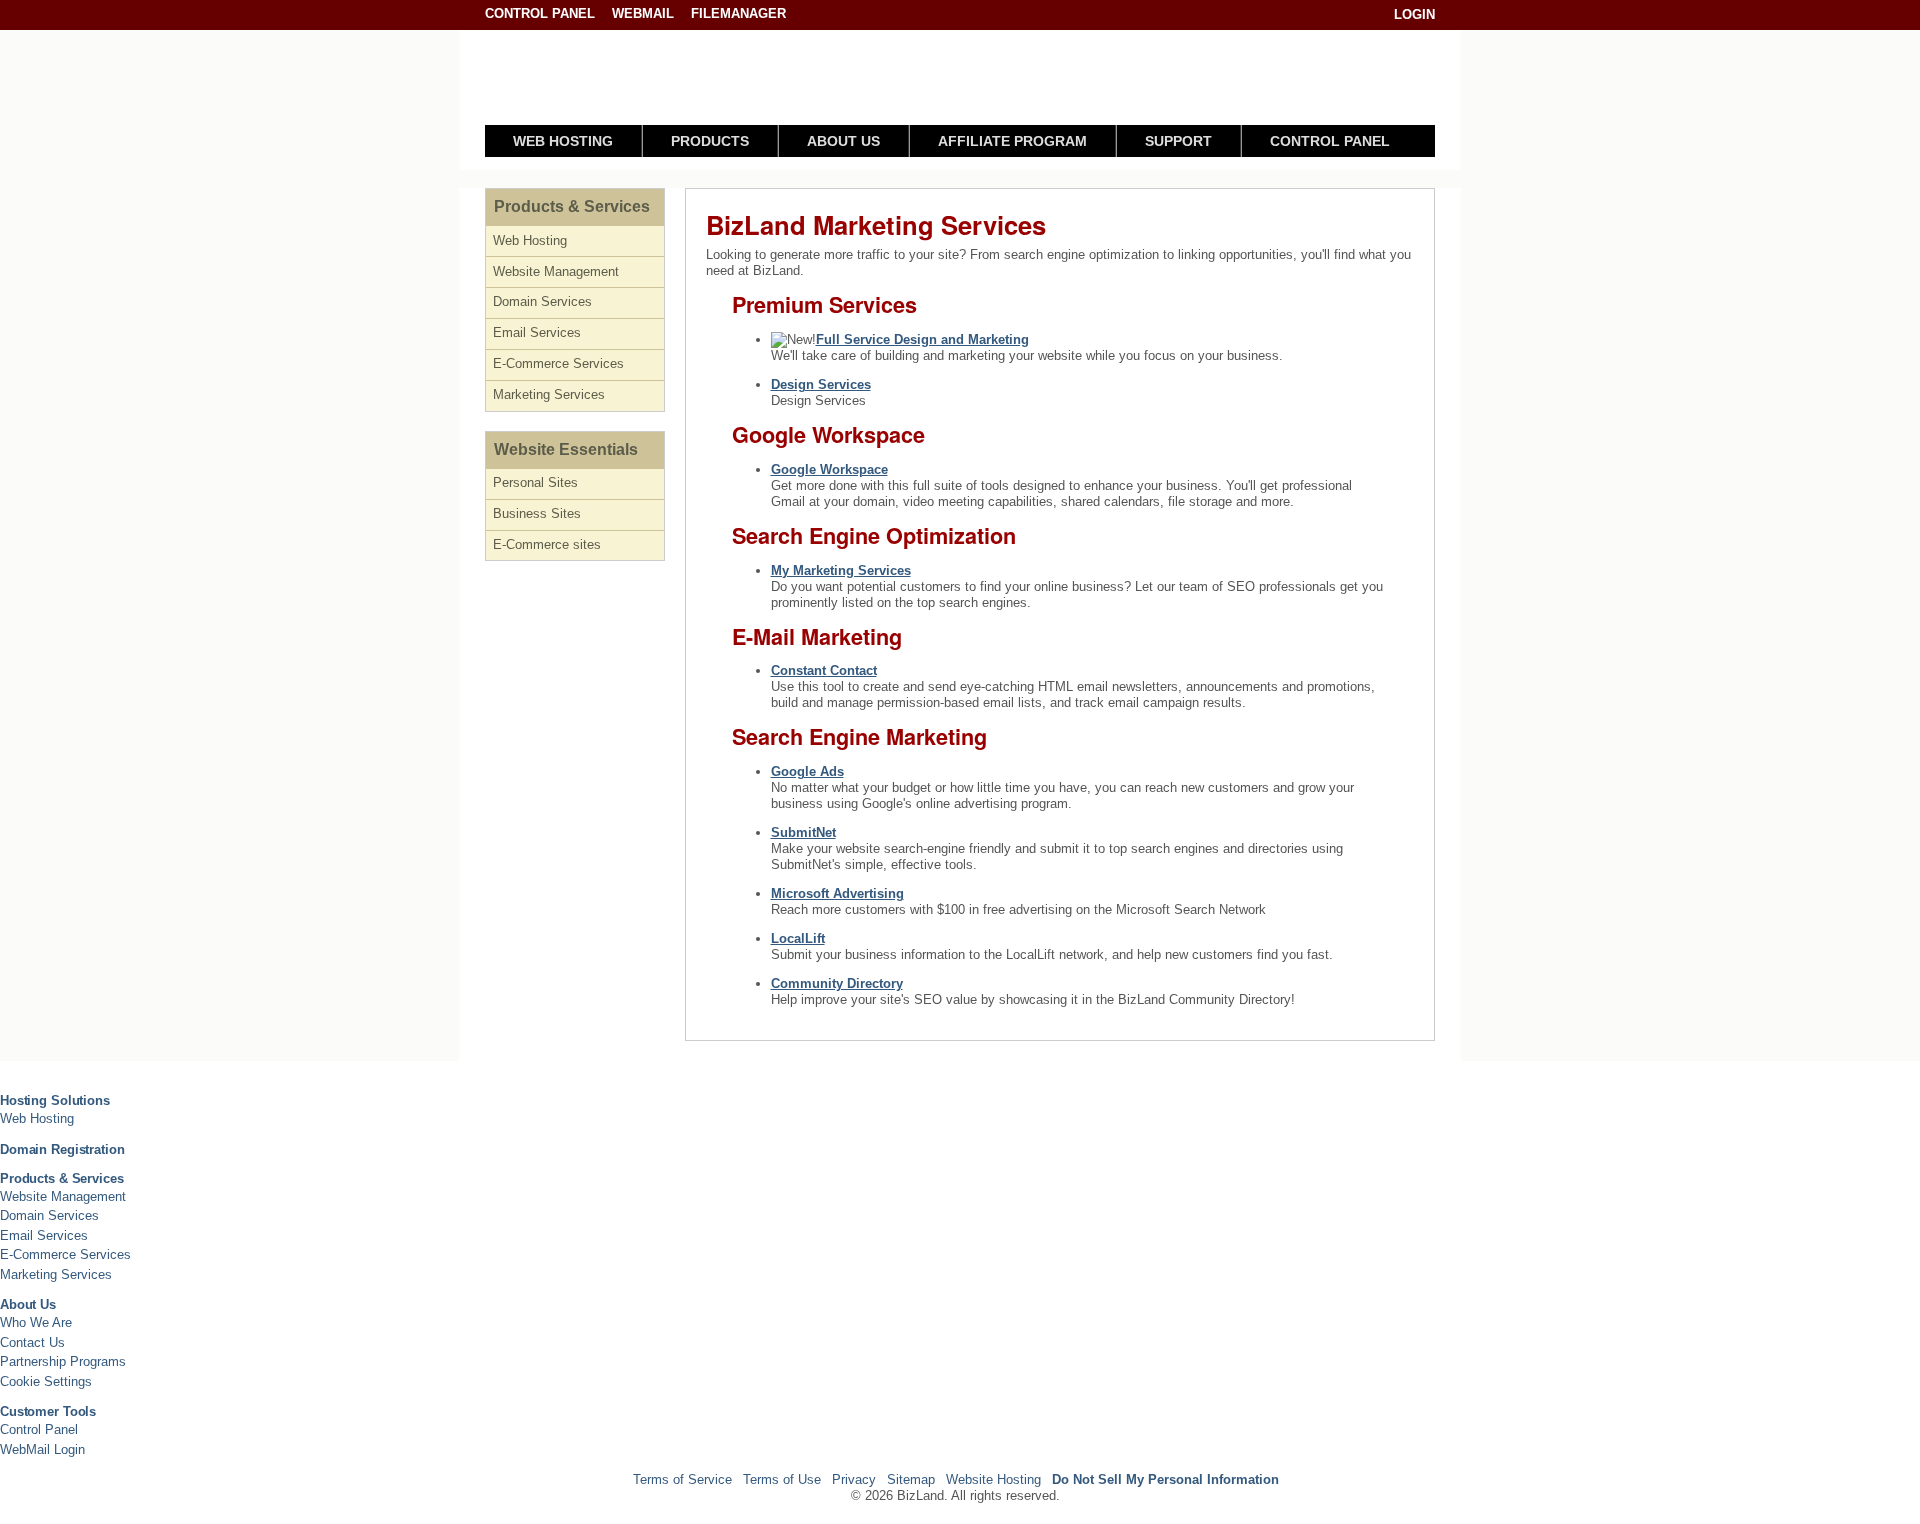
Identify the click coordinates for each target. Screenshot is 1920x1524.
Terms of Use (782, 1479)
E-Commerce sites (547, 544)
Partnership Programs (63, 1361)
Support (1178, 141)
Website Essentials (566, 449)
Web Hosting (563, 141)
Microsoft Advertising (837, 893)
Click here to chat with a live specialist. (1200, 83)
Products (710, 141)
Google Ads (807, 771)
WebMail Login (42, 1449)
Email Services (537, 332)
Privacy (854, 1479)
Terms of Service (682, 1479)
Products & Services (572, 206)
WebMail (643, 13)
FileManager (738, 13)
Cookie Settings (46, 1381)
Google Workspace (829, 469)
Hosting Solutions (55, 1100)
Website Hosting (993, 1479)
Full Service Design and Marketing (922, 339)
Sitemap (911, 1479)
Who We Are (36, 1322)
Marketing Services (549, 394)
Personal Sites (535, 482)
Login (1414, 14)
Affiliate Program (1012, 141)
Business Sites (537, 513)
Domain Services (542, 301)
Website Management (556, 271)
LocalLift (798, 938)
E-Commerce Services (558, 363)
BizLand (570, 77)
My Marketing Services (841, 570)
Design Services (821, 384)
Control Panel (542, 13)
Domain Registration (62, 1149)
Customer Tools (48, 1411)
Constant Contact (824, 670)
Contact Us (32, 1342)
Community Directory (837, 983)
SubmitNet (803, 832)
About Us (843, 141)
